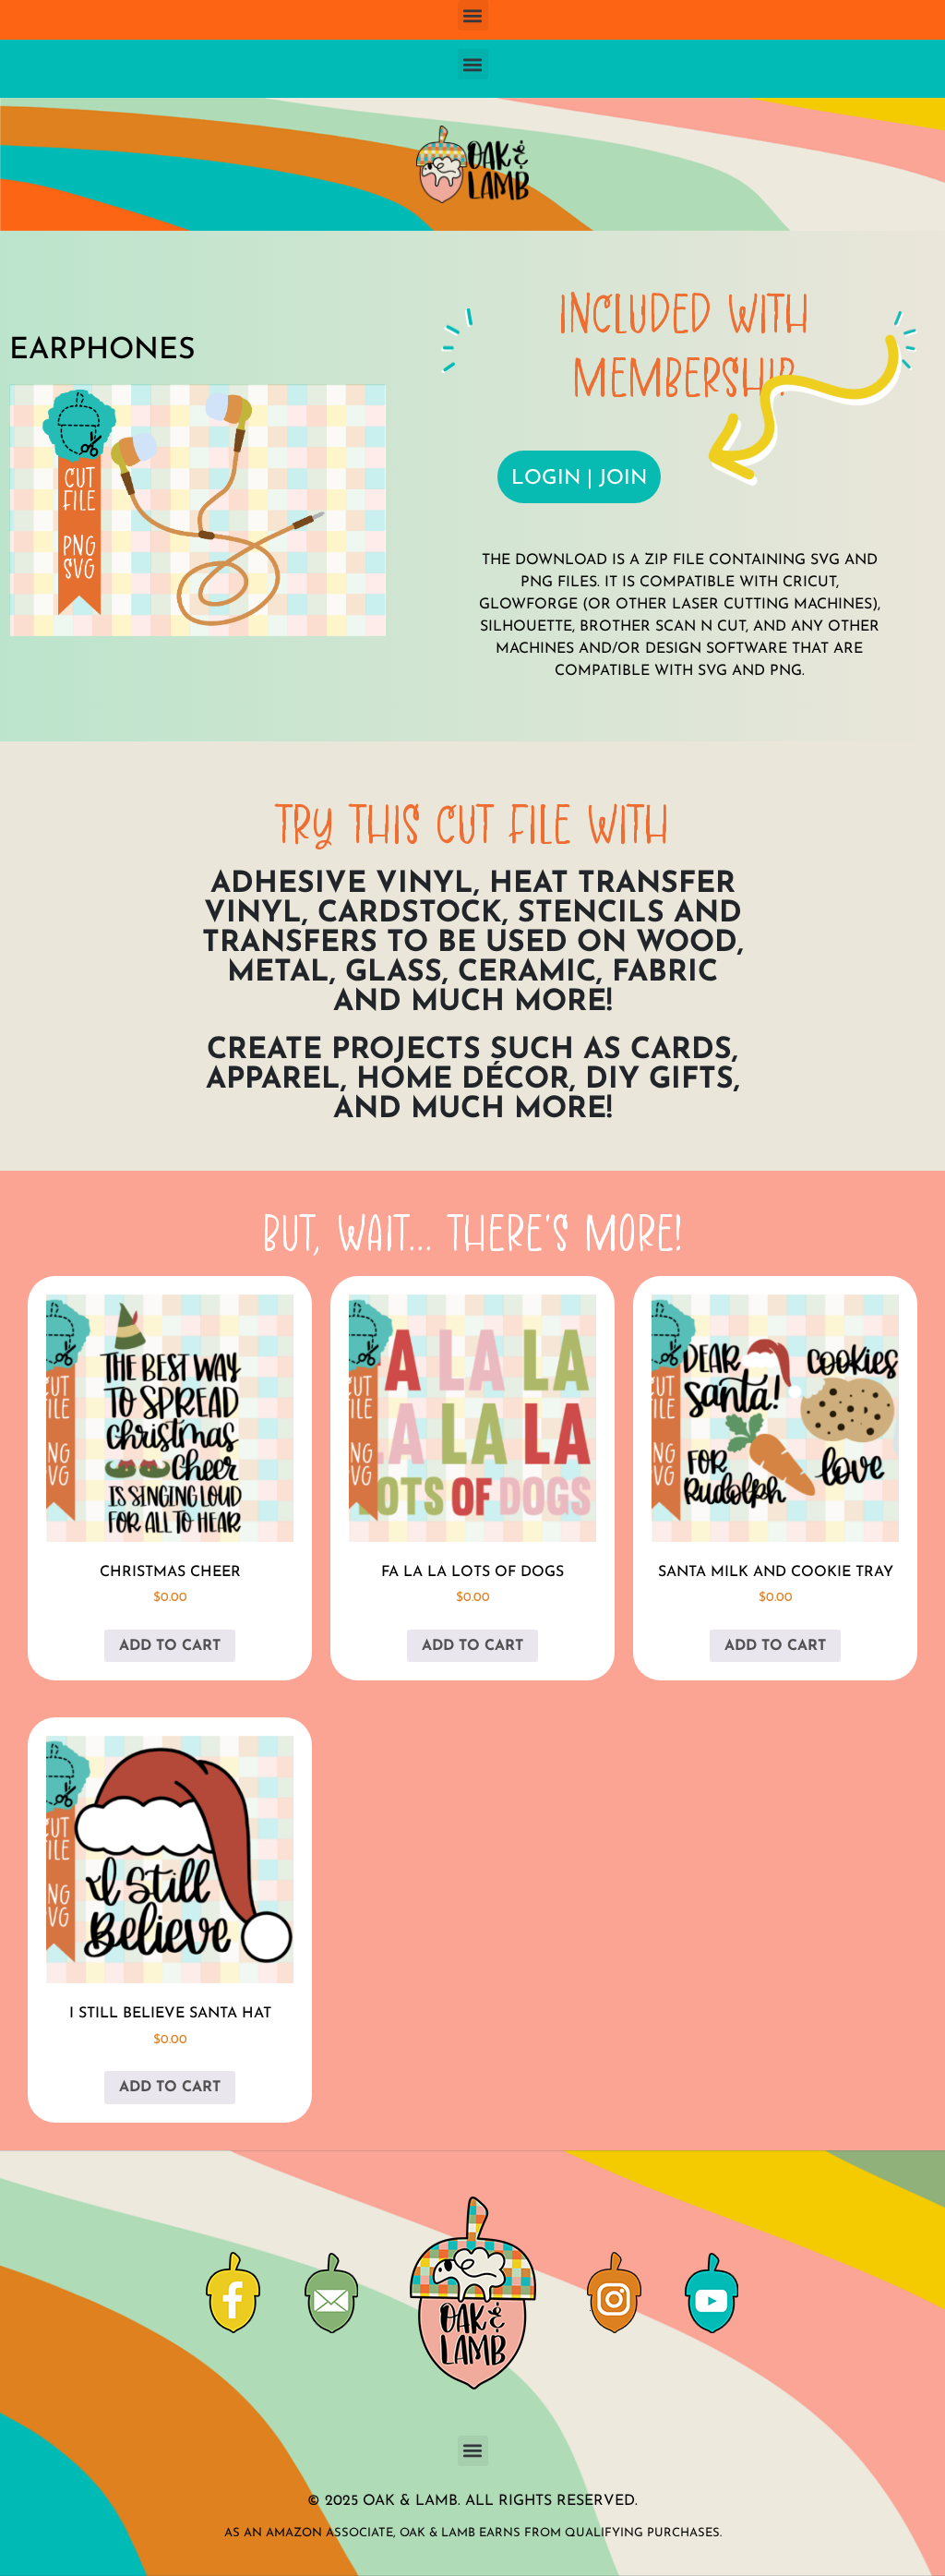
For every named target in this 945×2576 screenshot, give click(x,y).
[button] (473, 15)
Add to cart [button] (170, 1646)
